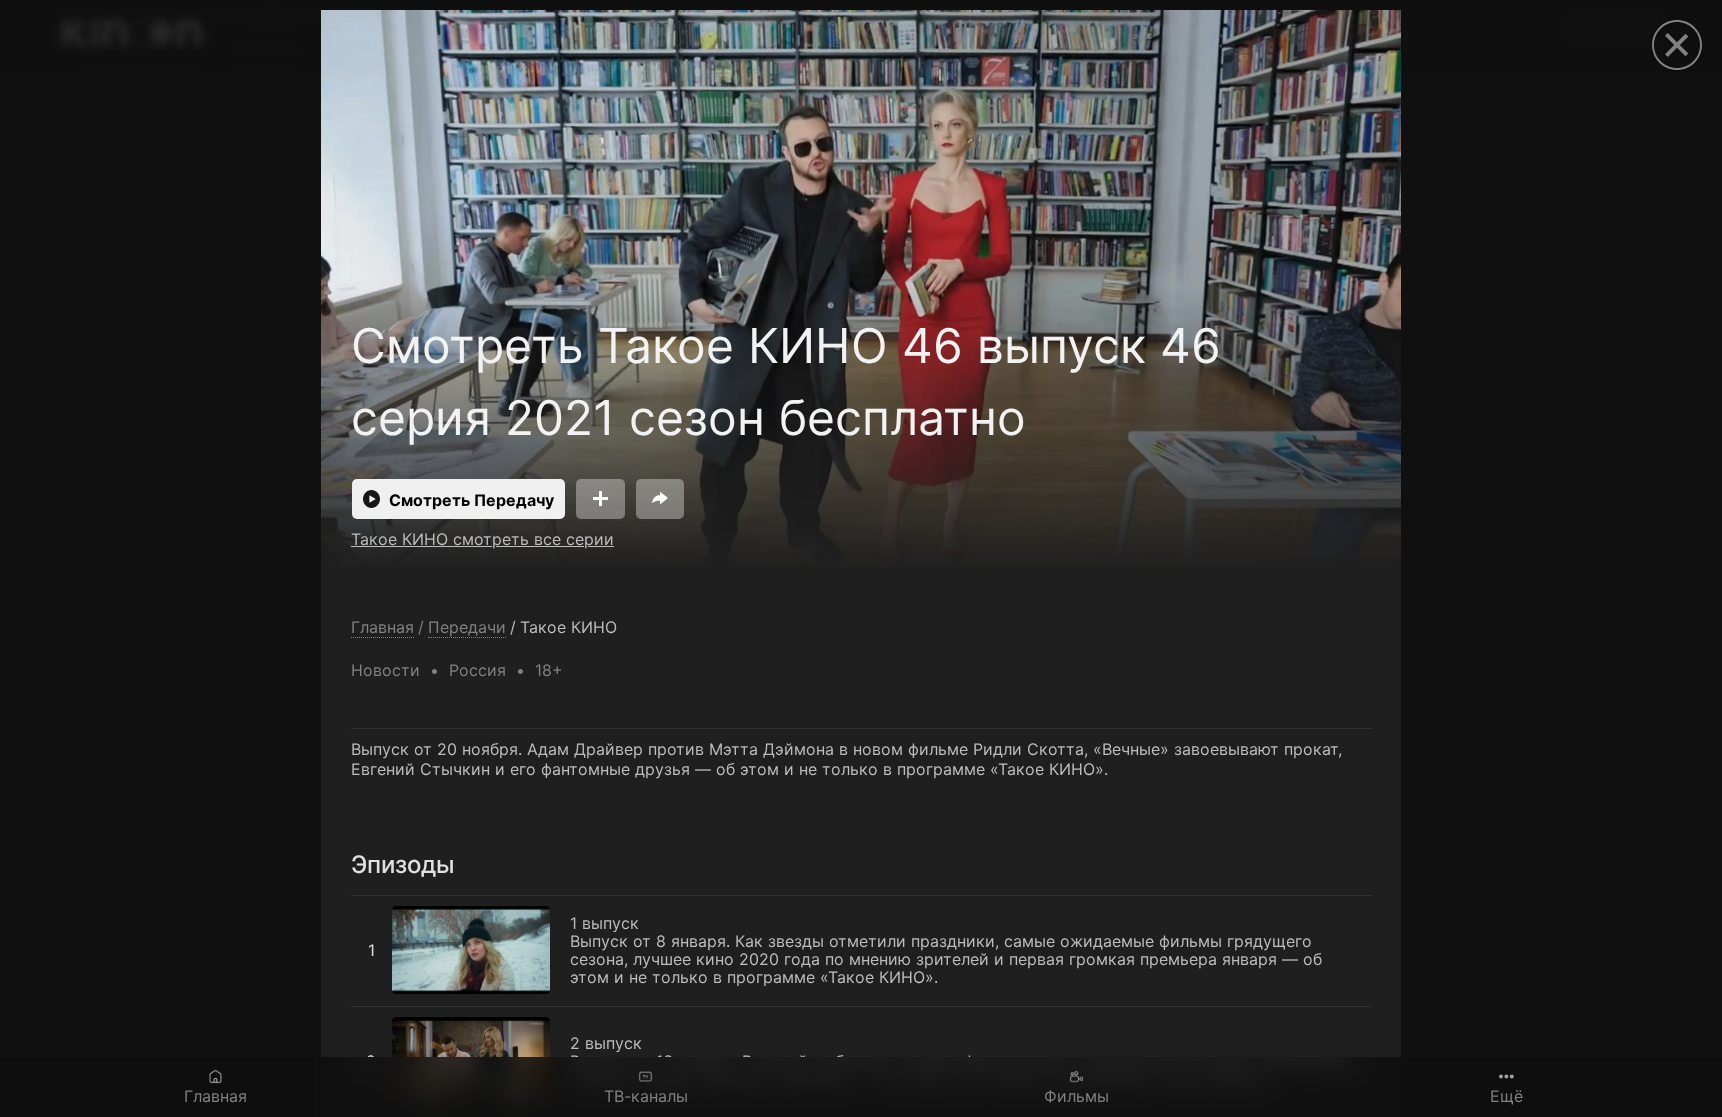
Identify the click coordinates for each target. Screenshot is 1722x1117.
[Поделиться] (660, 499)
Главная (215, 1095)
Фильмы (1076, 1095)
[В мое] (600, 499)
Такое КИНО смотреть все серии (482, 539)
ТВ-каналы (646, 1095)
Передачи (467, 627)
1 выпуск (385, 905)
